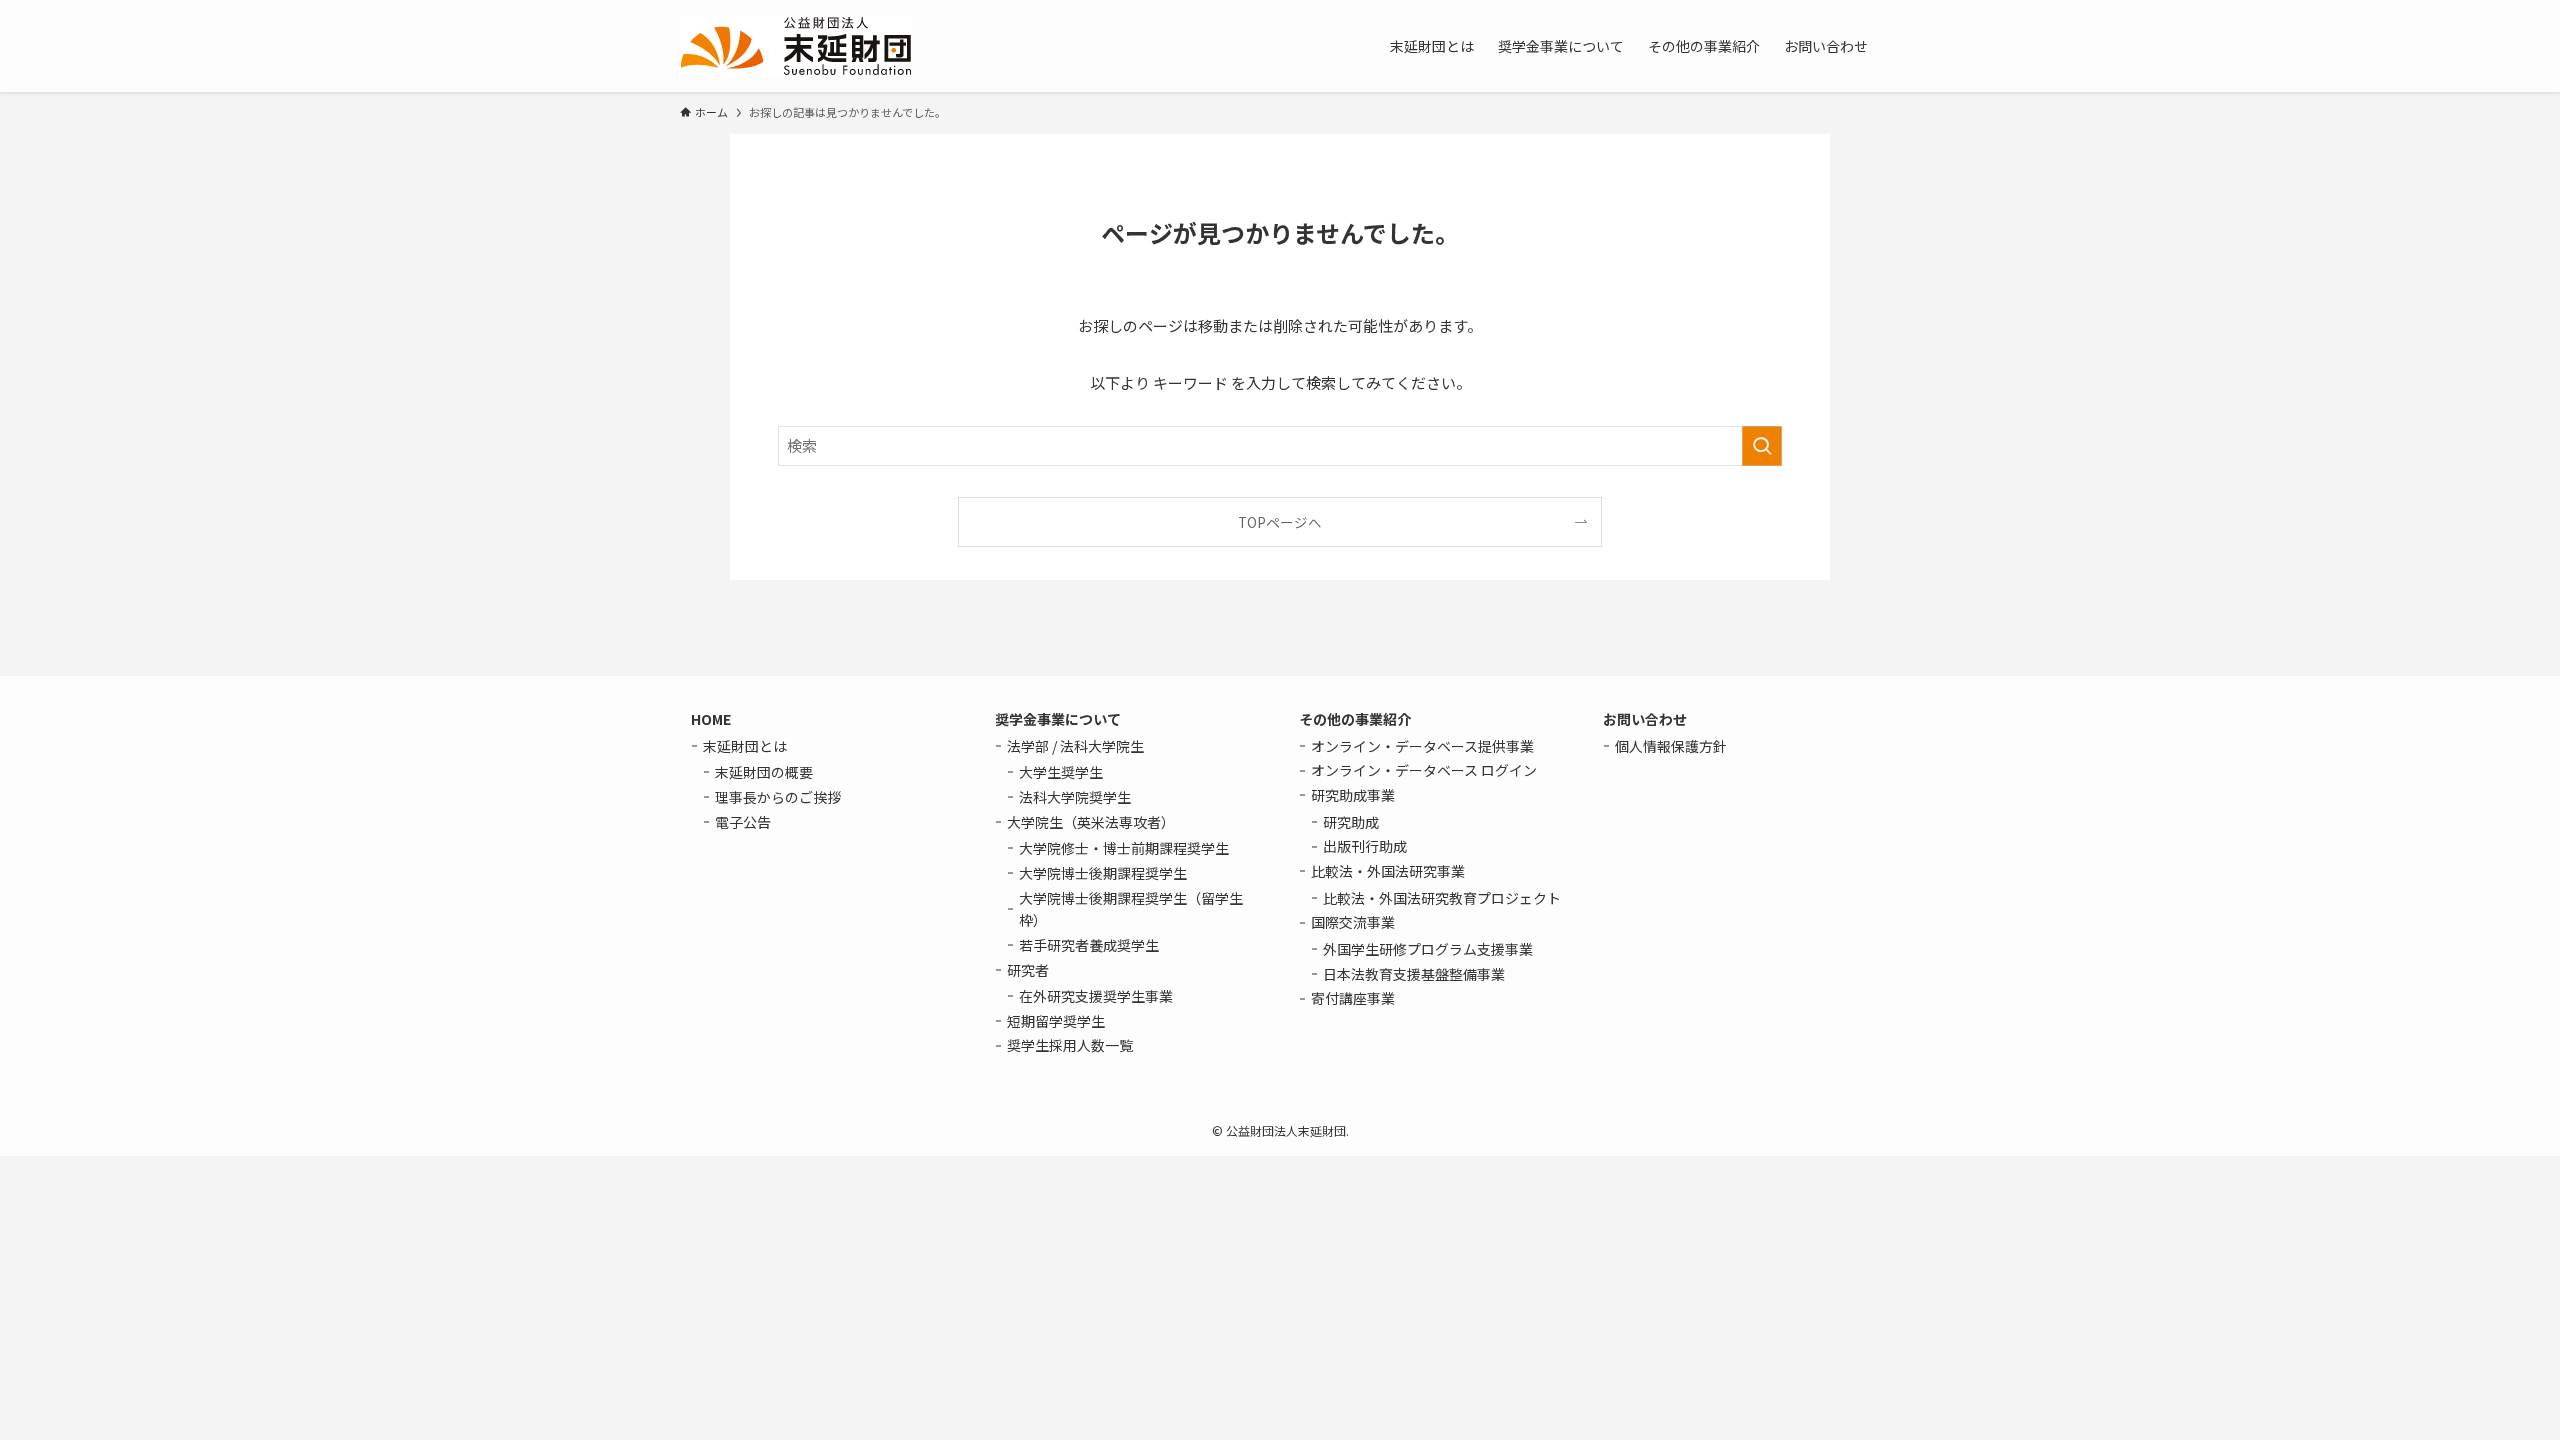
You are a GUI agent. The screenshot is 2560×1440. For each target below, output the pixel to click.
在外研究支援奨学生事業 (1096, 996)
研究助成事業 (1353, 795)
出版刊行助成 (1365, 846)
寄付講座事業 (1353, 998)
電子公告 (743, 822)
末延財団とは (745, 746)
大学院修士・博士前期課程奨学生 (1124, 848)
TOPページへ (1280, 522)
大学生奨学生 (1061, 772)
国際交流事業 (1353, 922)
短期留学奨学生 (1056, 1021)
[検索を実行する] (1762, 446)
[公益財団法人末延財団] (796, 46)
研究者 (1028, 970)
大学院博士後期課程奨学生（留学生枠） (1131, 909)
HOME (711, 719)
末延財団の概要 (764, 772)
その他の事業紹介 (1355, 719)
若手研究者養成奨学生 (1089, 945)
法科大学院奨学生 (1075, 797)
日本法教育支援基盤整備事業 (1414, 974)
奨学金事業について (1058, 719)
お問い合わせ (1645, 719)
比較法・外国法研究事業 (1388, 871)
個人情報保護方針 (1671, 746)
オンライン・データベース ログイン (1424, 770)
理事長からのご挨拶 (778, 797)
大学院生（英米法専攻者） (1091, 822)
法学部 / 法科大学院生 (1075, 746)
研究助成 (1351, 822)
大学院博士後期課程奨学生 (1103, 873)
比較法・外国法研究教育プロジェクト (1442, 898)
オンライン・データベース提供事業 (1422, 746)
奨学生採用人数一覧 (1070, 1045)
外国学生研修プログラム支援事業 (1428, 949)
